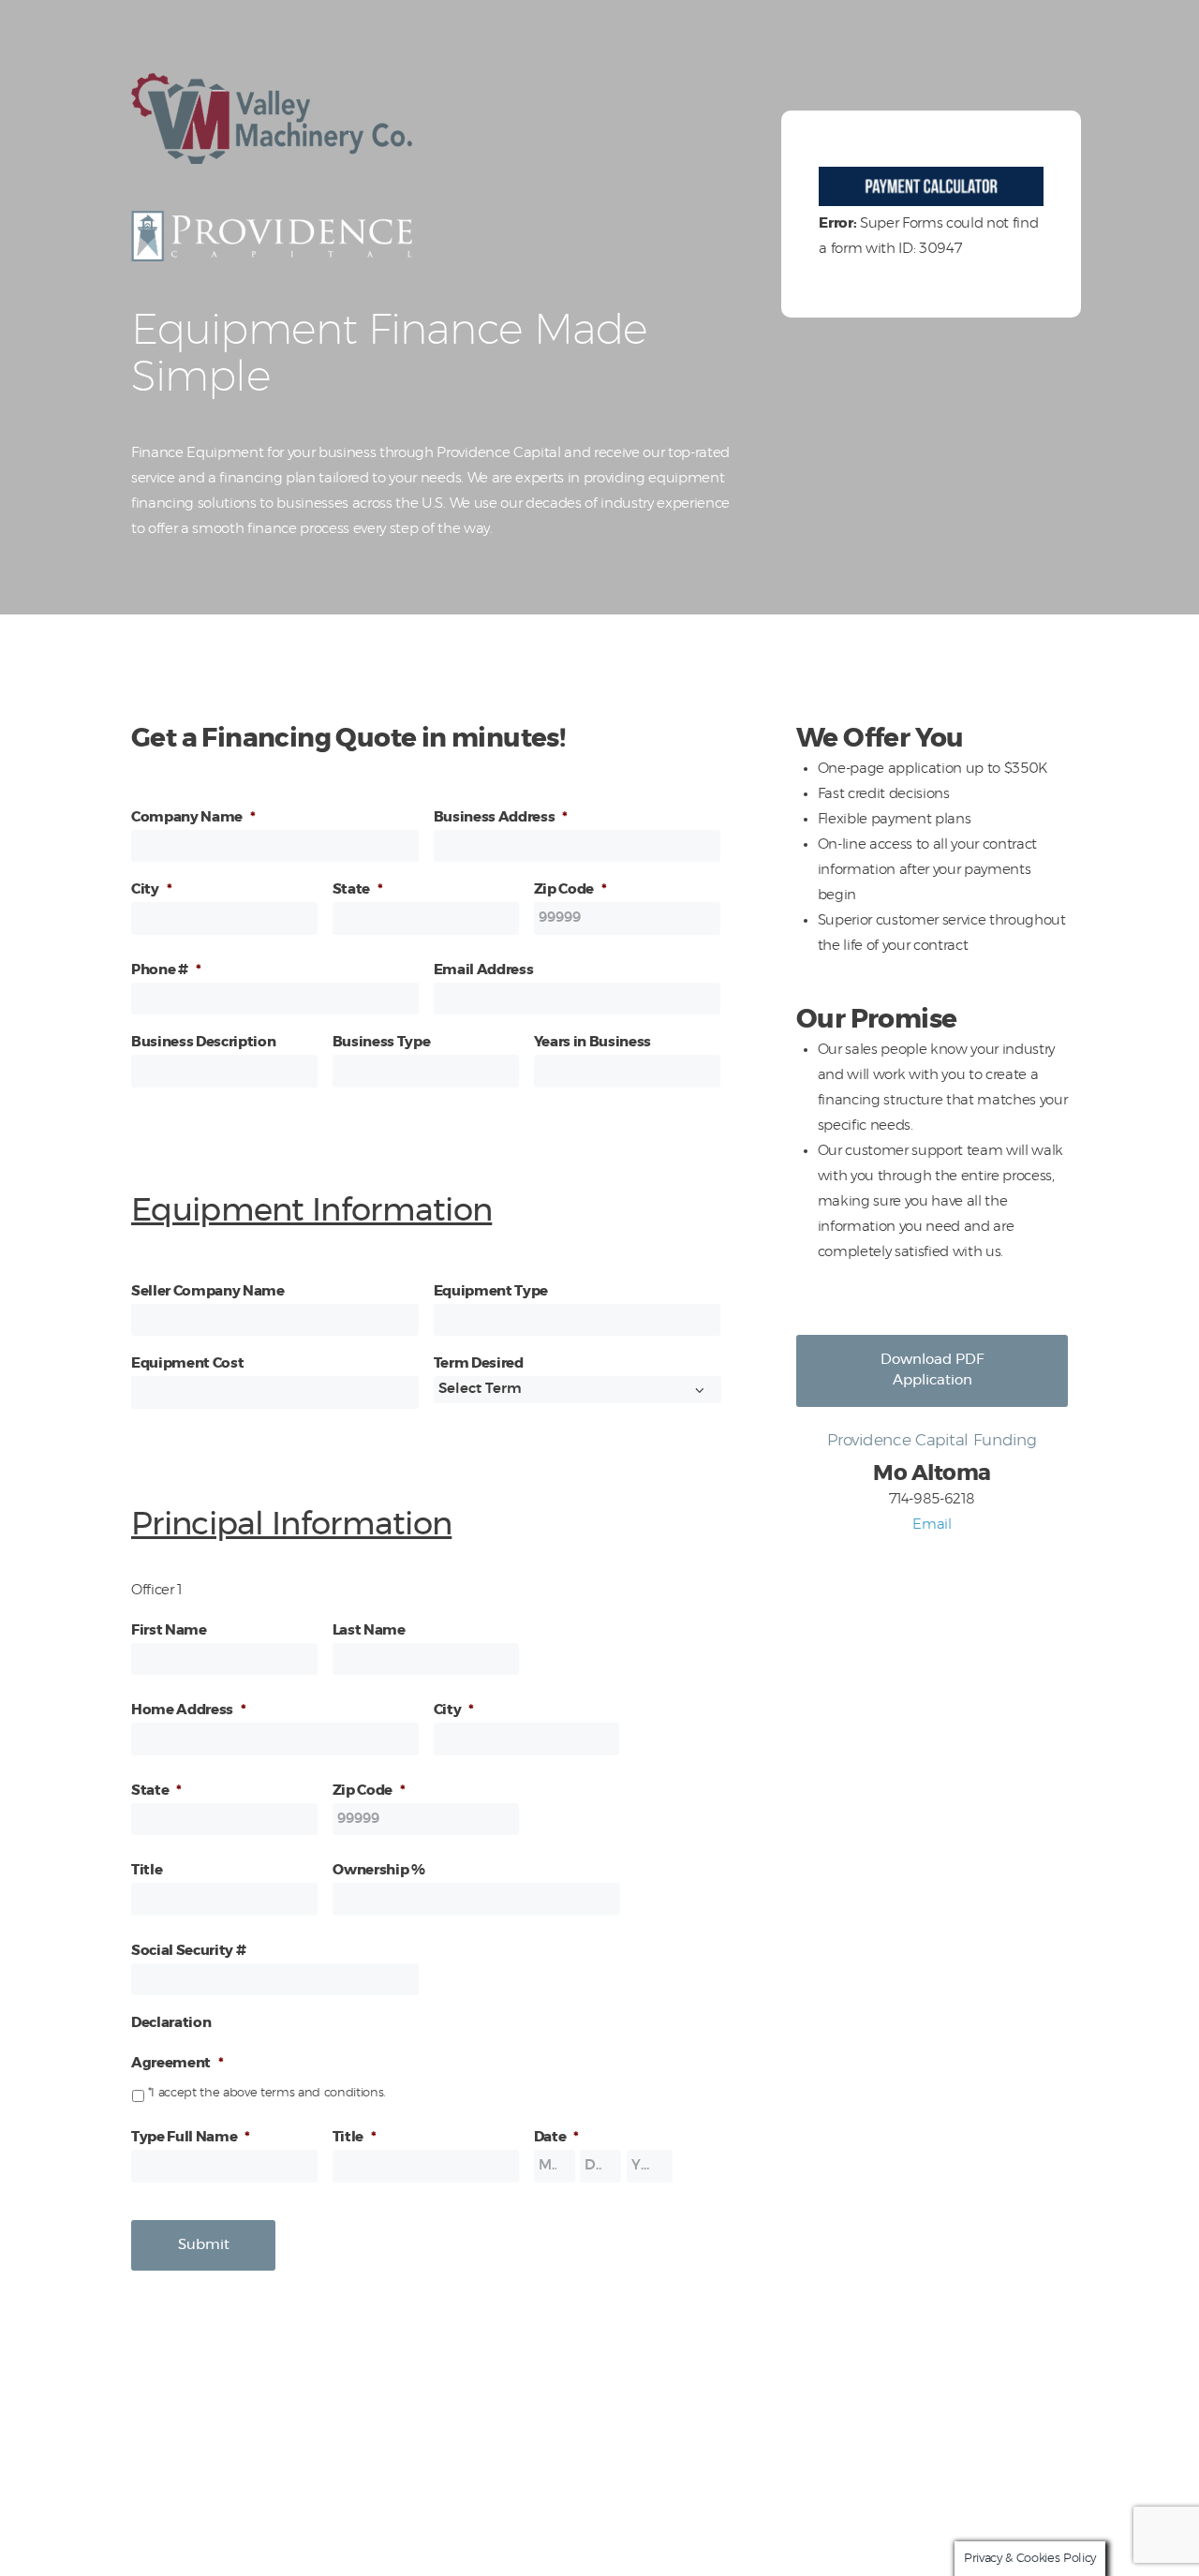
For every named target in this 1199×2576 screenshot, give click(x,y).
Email (932, 1525)
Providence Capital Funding (599, 2563)
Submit (204, 2245)
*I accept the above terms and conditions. (267, 2093)
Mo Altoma (711, 2538)
